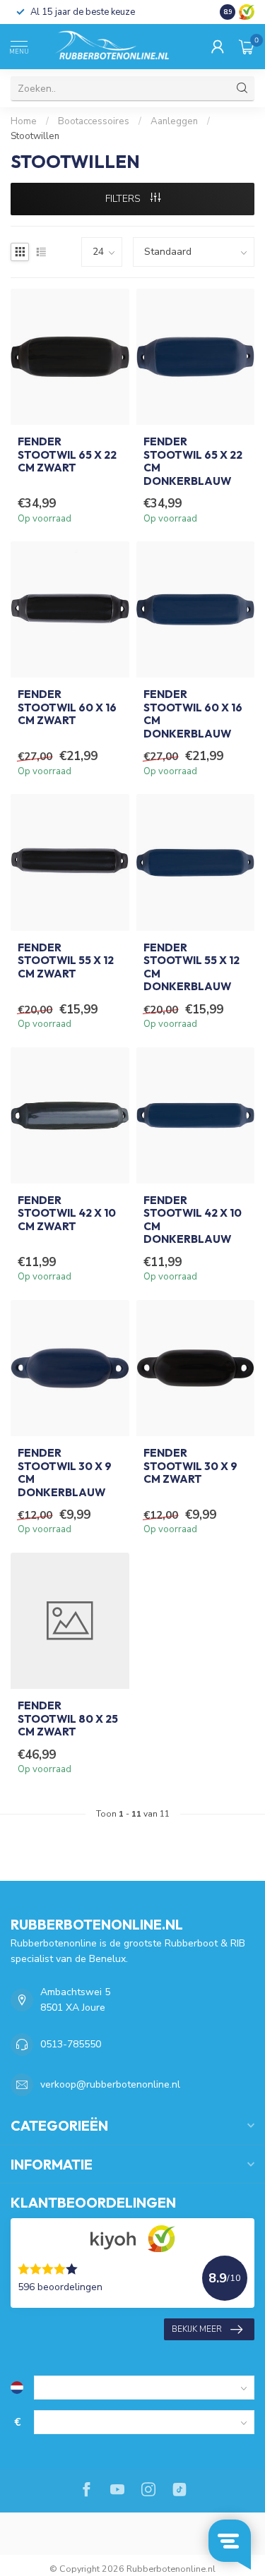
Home (24, 121)
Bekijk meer (197, 2329)
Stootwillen (35, 136)
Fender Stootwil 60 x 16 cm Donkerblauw (193, 714)
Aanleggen (174, 121)
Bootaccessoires (94, 121)
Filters (124, 199)
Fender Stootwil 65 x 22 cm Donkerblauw (193, 461)
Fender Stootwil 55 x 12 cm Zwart (66, 961)
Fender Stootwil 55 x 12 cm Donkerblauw (192, 967)
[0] (247, 47)
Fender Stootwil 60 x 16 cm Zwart (67, 708)
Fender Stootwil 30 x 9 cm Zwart (190, 1466)
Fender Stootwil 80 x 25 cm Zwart (68, 1719)
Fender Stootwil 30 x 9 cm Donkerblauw (65, 1473)
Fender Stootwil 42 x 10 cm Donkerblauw (193, 1220)
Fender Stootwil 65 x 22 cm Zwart (67, 455)
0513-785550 (71, 2044)
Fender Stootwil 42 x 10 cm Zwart (67, 1214)
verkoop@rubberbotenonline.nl (110, 2084)
